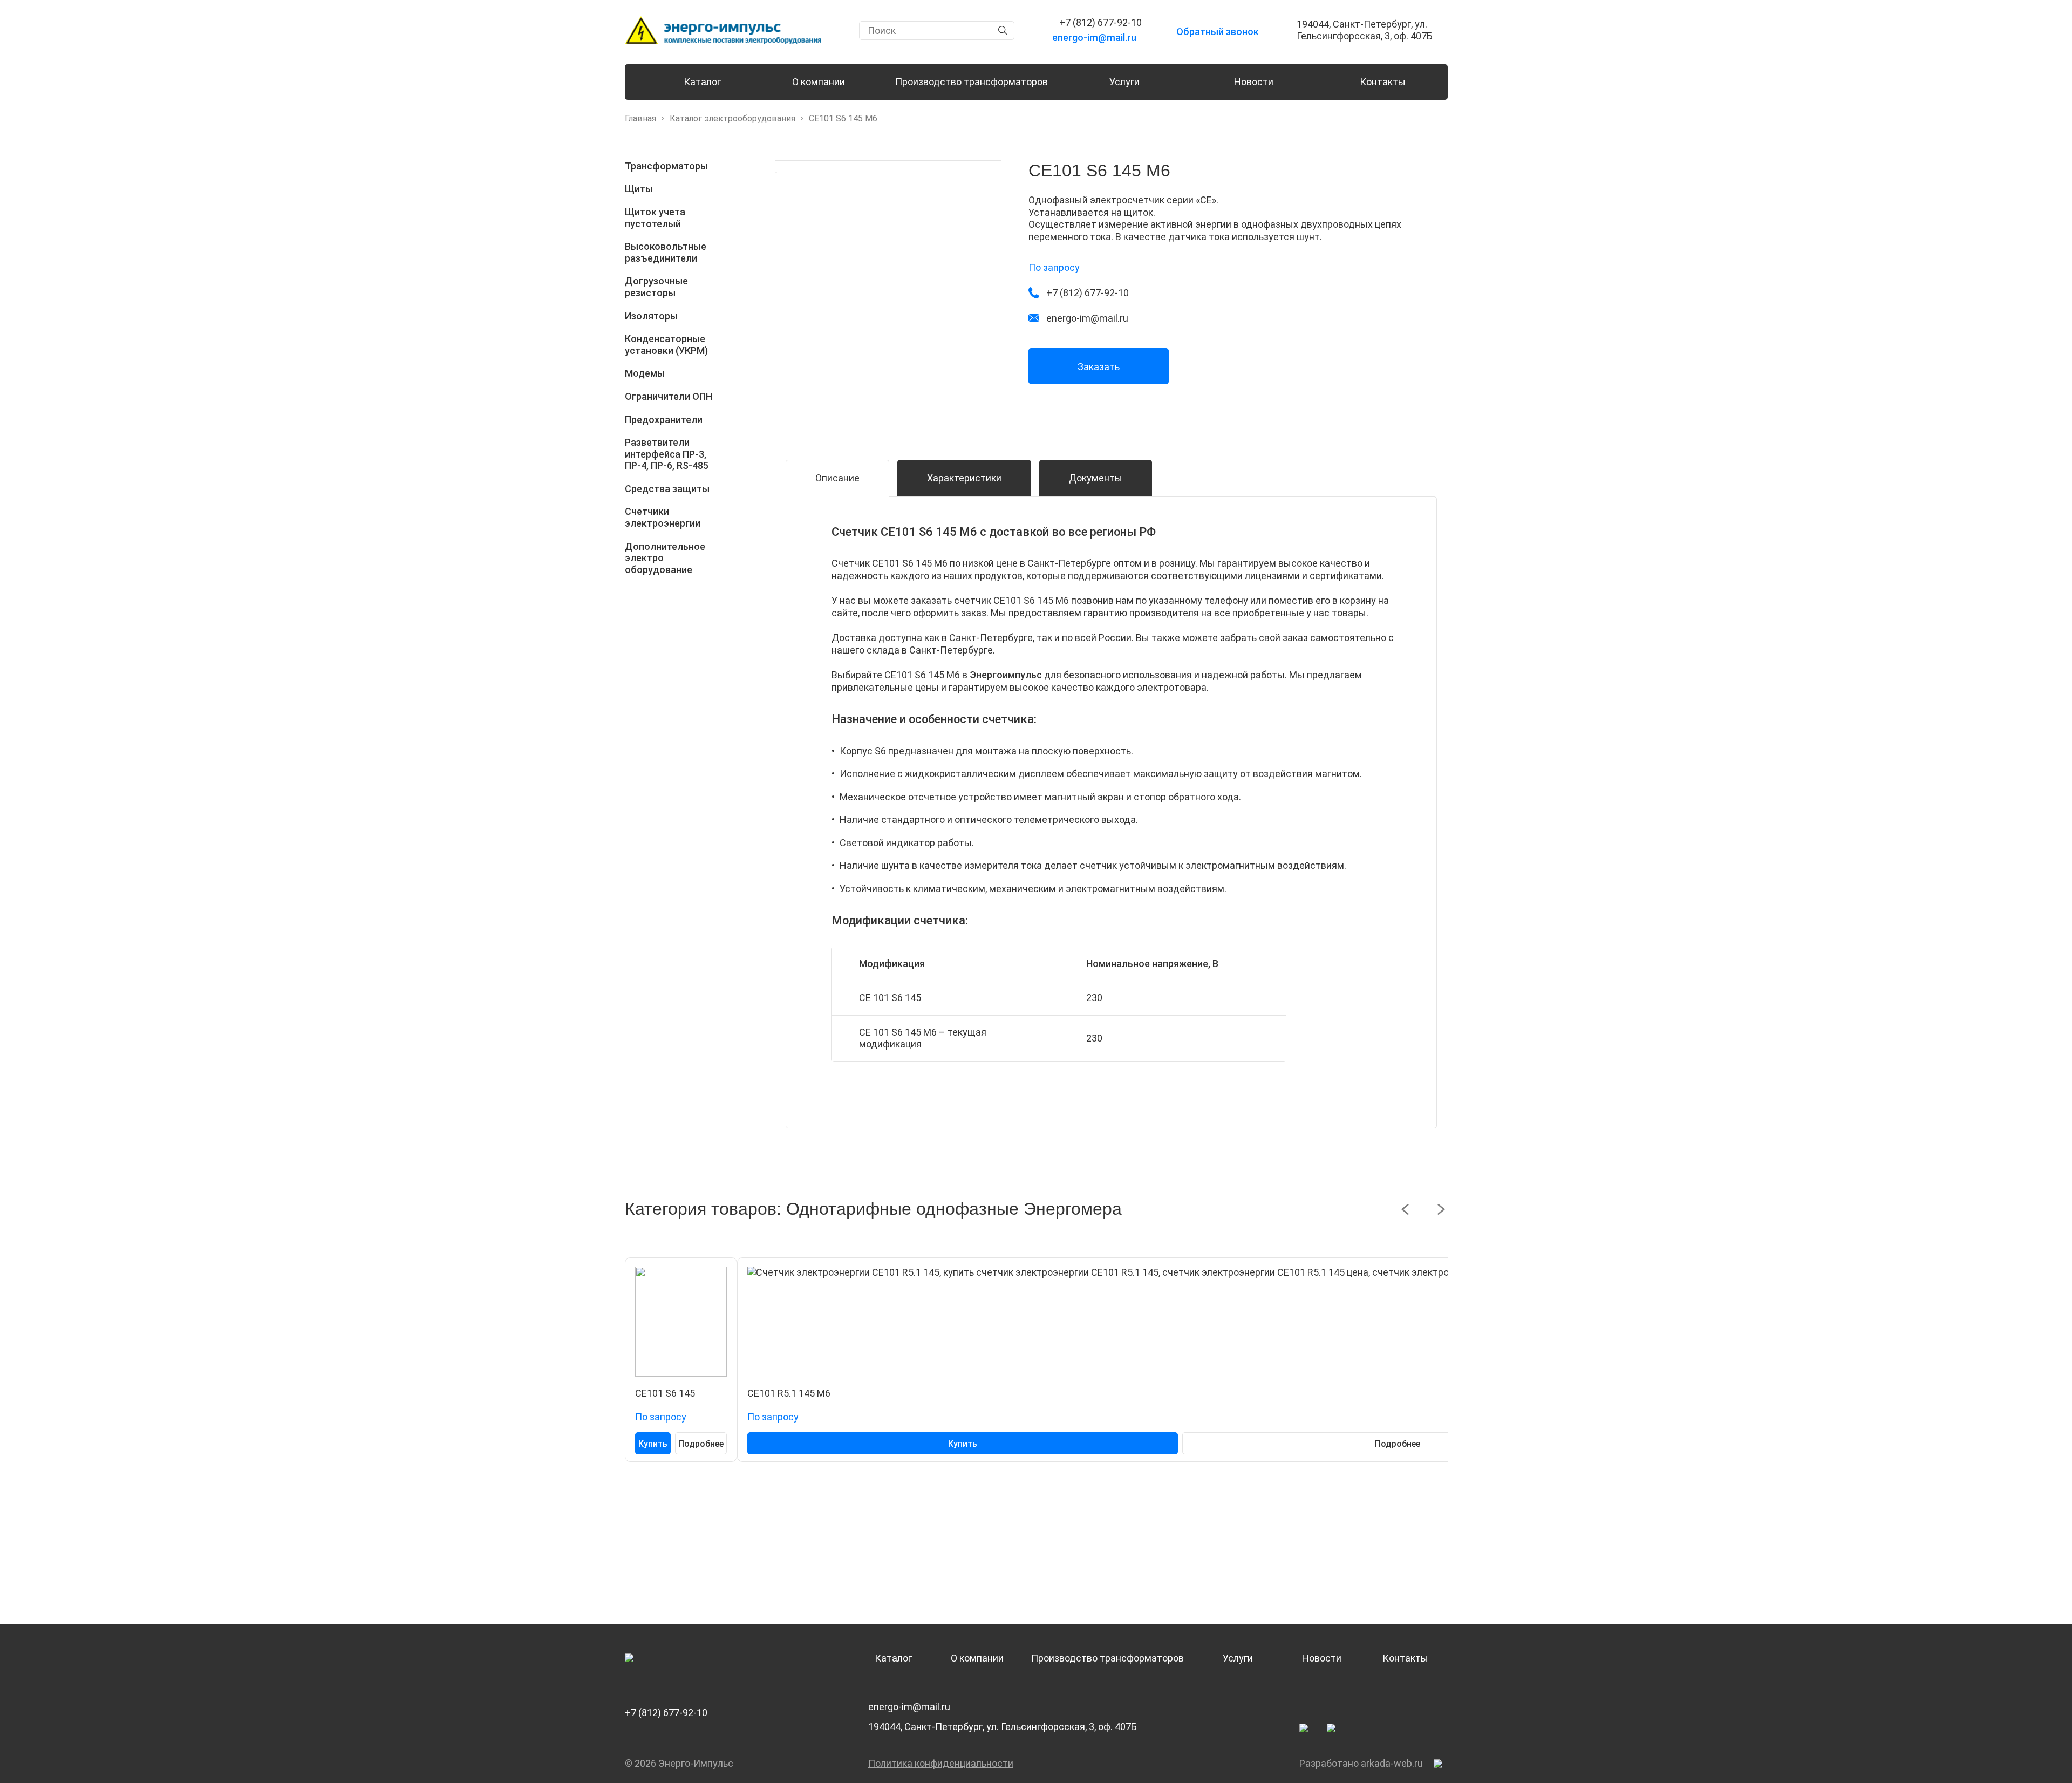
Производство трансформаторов (972, 82)
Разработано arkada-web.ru (1361, 1763)
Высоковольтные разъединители (666, 252)
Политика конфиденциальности (941, 1763)
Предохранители (664, 420)
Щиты (639, 189)
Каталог (702, 82)
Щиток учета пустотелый (655, 218)
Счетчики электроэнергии (663, 517)
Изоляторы (651, 316)
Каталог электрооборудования (732, 118)
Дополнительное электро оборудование (665, 558)
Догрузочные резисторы (656, 287)
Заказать (1099, 367)
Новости (1254, 82)
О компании (819, 82)
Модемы (645, 373)
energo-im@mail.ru (909, 1707)
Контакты (1383, 82)
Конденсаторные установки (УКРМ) (666, 345)
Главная (640, 118)
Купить (653, 1444)
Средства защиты (667, 489)
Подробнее (701, 1444)
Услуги (1124, 82)
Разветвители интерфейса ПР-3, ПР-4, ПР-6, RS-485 (667, 454)
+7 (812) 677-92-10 (666, 1713)
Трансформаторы (666, 166)
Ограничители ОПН (669, 396)
